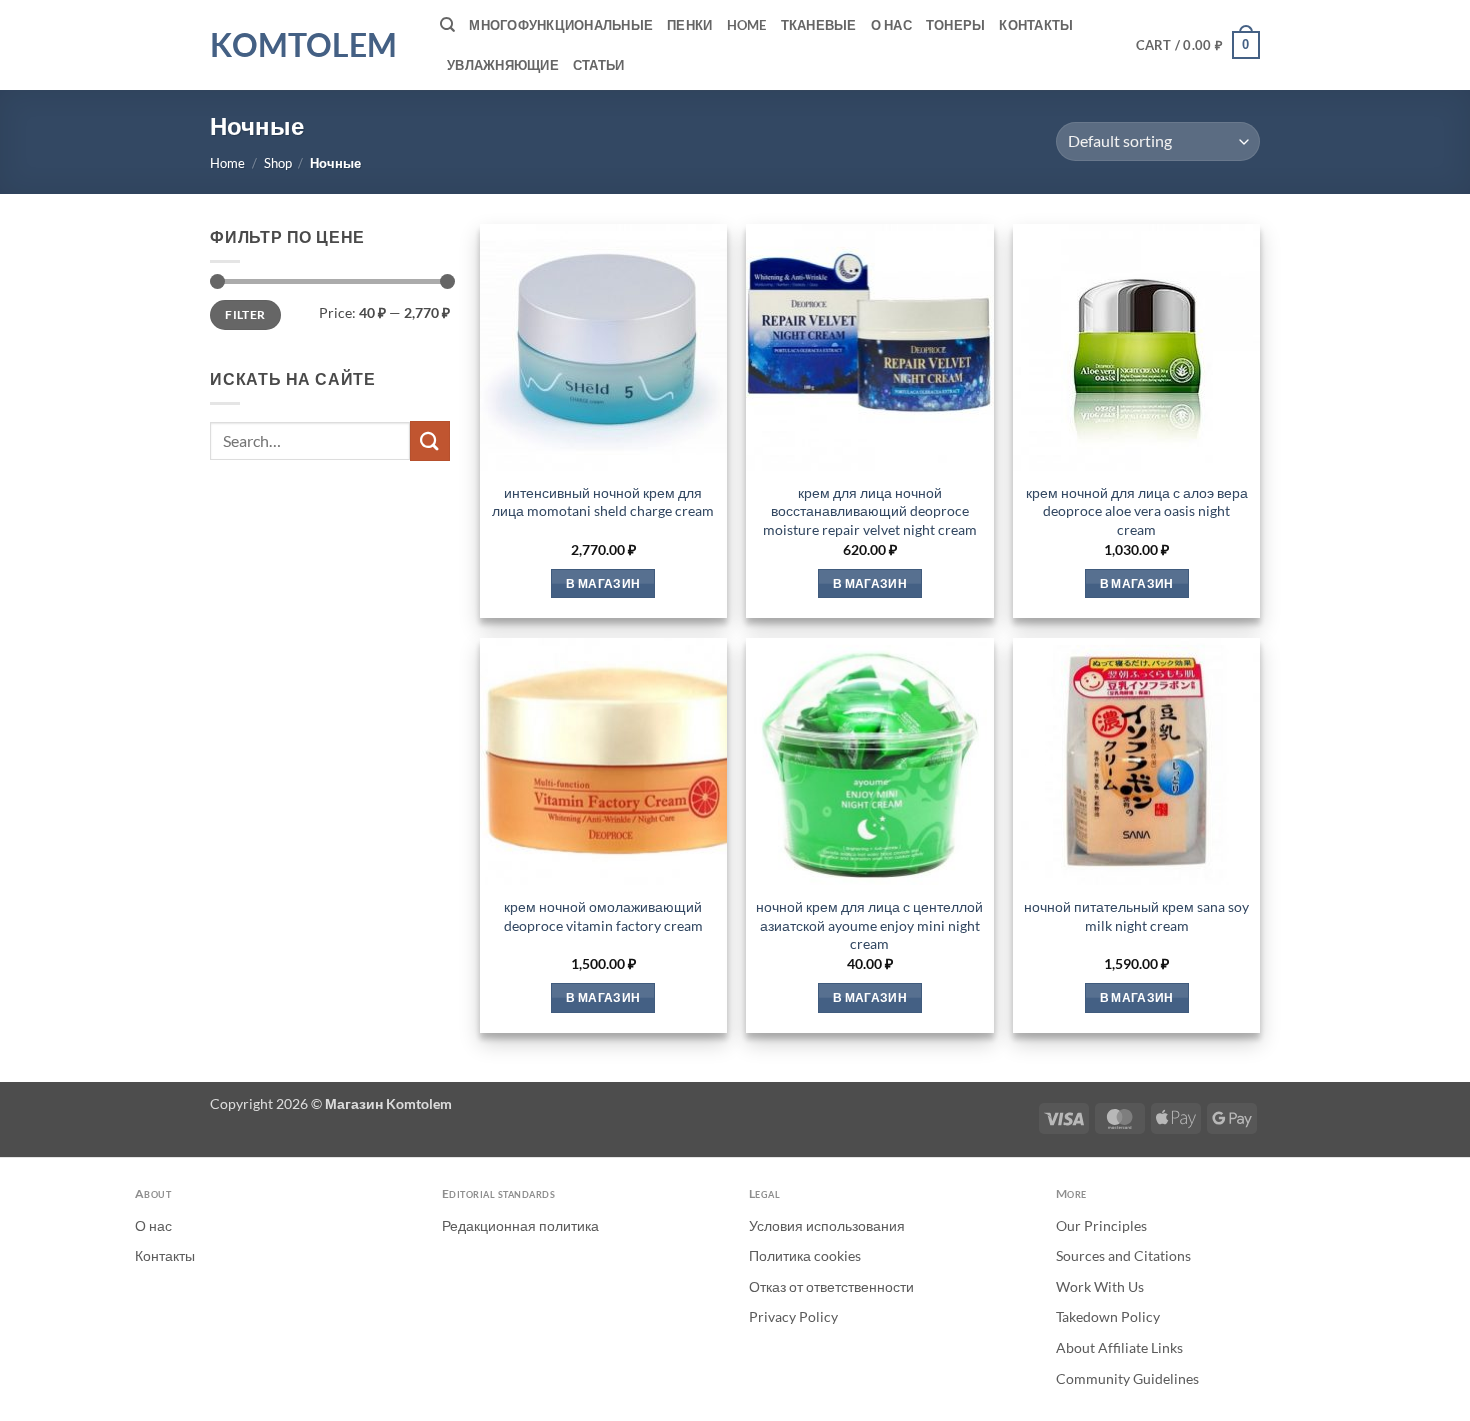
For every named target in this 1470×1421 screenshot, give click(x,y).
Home (747, 25)
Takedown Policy (1108, 1316)
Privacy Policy (793, 1316)
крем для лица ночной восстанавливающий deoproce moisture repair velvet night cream (870, 511)
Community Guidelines (1127, 1378)
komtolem (303, 45)
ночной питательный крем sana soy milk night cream (1136, 916)
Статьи (599, 65)
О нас (891, 25)
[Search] (447, 25)
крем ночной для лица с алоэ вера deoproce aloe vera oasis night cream (1137, 511)
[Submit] (430, 440)
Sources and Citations (1123, 1255)
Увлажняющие (503, 65)
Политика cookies (805, 1255)
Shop (278, 163)
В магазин (603, 583)
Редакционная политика (520, 1225)
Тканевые (819, 25)
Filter (245, 314)
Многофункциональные (561, 25)
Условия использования (827, 1225)
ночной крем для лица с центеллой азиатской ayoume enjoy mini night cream (869, 925)
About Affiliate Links (1119, 1347)
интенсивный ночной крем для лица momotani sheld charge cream (603, 502)
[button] (1198, 45)
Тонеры (956, 25)
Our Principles (1101, 1225)
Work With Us (1100, 1286)
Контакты (1036, 25)
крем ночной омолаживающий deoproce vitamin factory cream (603, 916)
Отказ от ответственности (831, 1286)
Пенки (689, 25)
